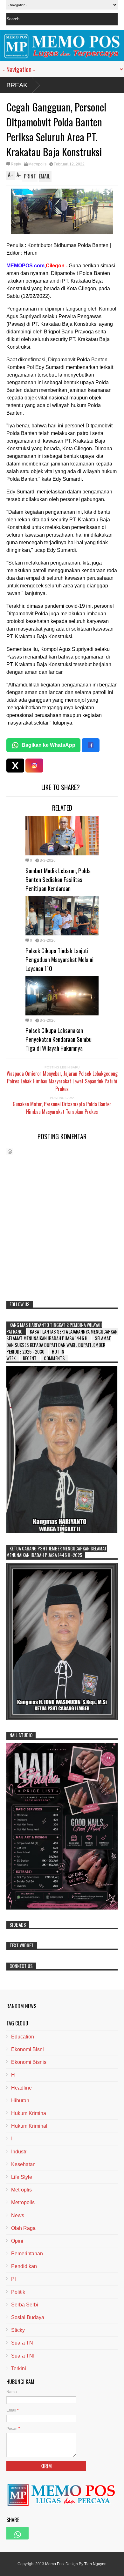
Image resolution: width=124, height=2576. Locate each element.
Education (23, 2037)
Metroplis (21, 2190)
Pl (14, 2279)
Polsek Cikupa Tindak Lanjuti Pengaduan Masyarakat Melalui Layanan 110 (59, 959)
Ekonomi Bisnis (29, 2062)
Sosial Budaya (28, 2317)
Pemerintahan (27, 2254)
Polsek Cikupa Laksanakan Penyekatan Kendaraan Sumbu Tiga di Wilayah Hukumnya (59, 1039)
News (18, 2215)
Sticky (18, 2330)
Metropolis (37, 164)
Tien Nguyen (95, 2564)
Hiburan (20, 2101)
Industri (19, 2152)
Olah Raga (23, 2228)
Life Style (22, 2177)
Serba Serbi (25, 2305)
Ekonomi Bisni (28, 2049)
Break (17, 85)
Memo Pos (54, 2564)
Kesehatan (23, 2164)
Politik (18, 2292)
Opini (17, 2241)
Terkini (19, 2369)
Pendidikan (24, 2266)
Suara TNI (23, 2356)
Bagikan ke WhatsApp (48, 745)
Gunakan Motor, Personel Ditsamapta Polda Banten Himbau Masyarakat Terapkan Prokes (62, 1108)
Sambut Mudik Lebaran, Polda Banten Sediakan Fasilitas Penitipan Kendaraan (58, 879)
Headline (21, 2088)
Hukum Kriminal (29, 2126)
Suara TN (22, 2343)
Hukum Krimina (29, 2113)
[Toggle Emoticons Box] (10, 1151)
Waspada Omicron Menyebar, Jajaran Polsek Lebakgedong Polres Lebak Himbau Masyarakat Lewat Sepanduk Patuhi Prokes (62, 1081)
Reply (16, 164)
